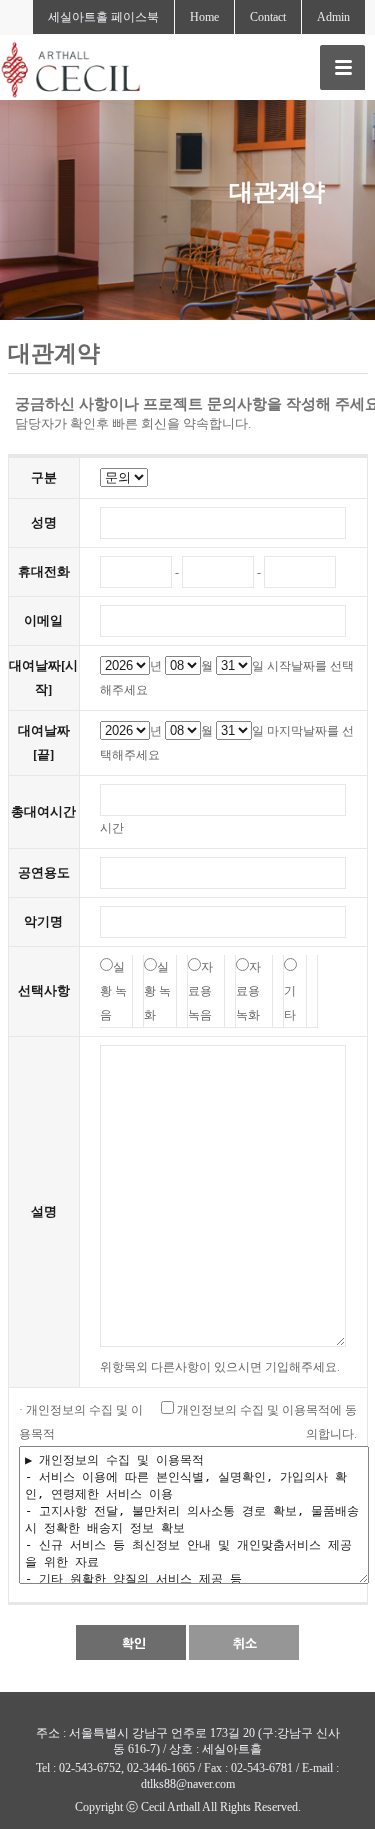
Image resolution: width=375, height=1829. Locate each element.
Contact (268, 17)
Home (204, 17)
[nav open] (342, 67)
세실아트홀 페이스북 (103, 17)
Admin (333, 17)
